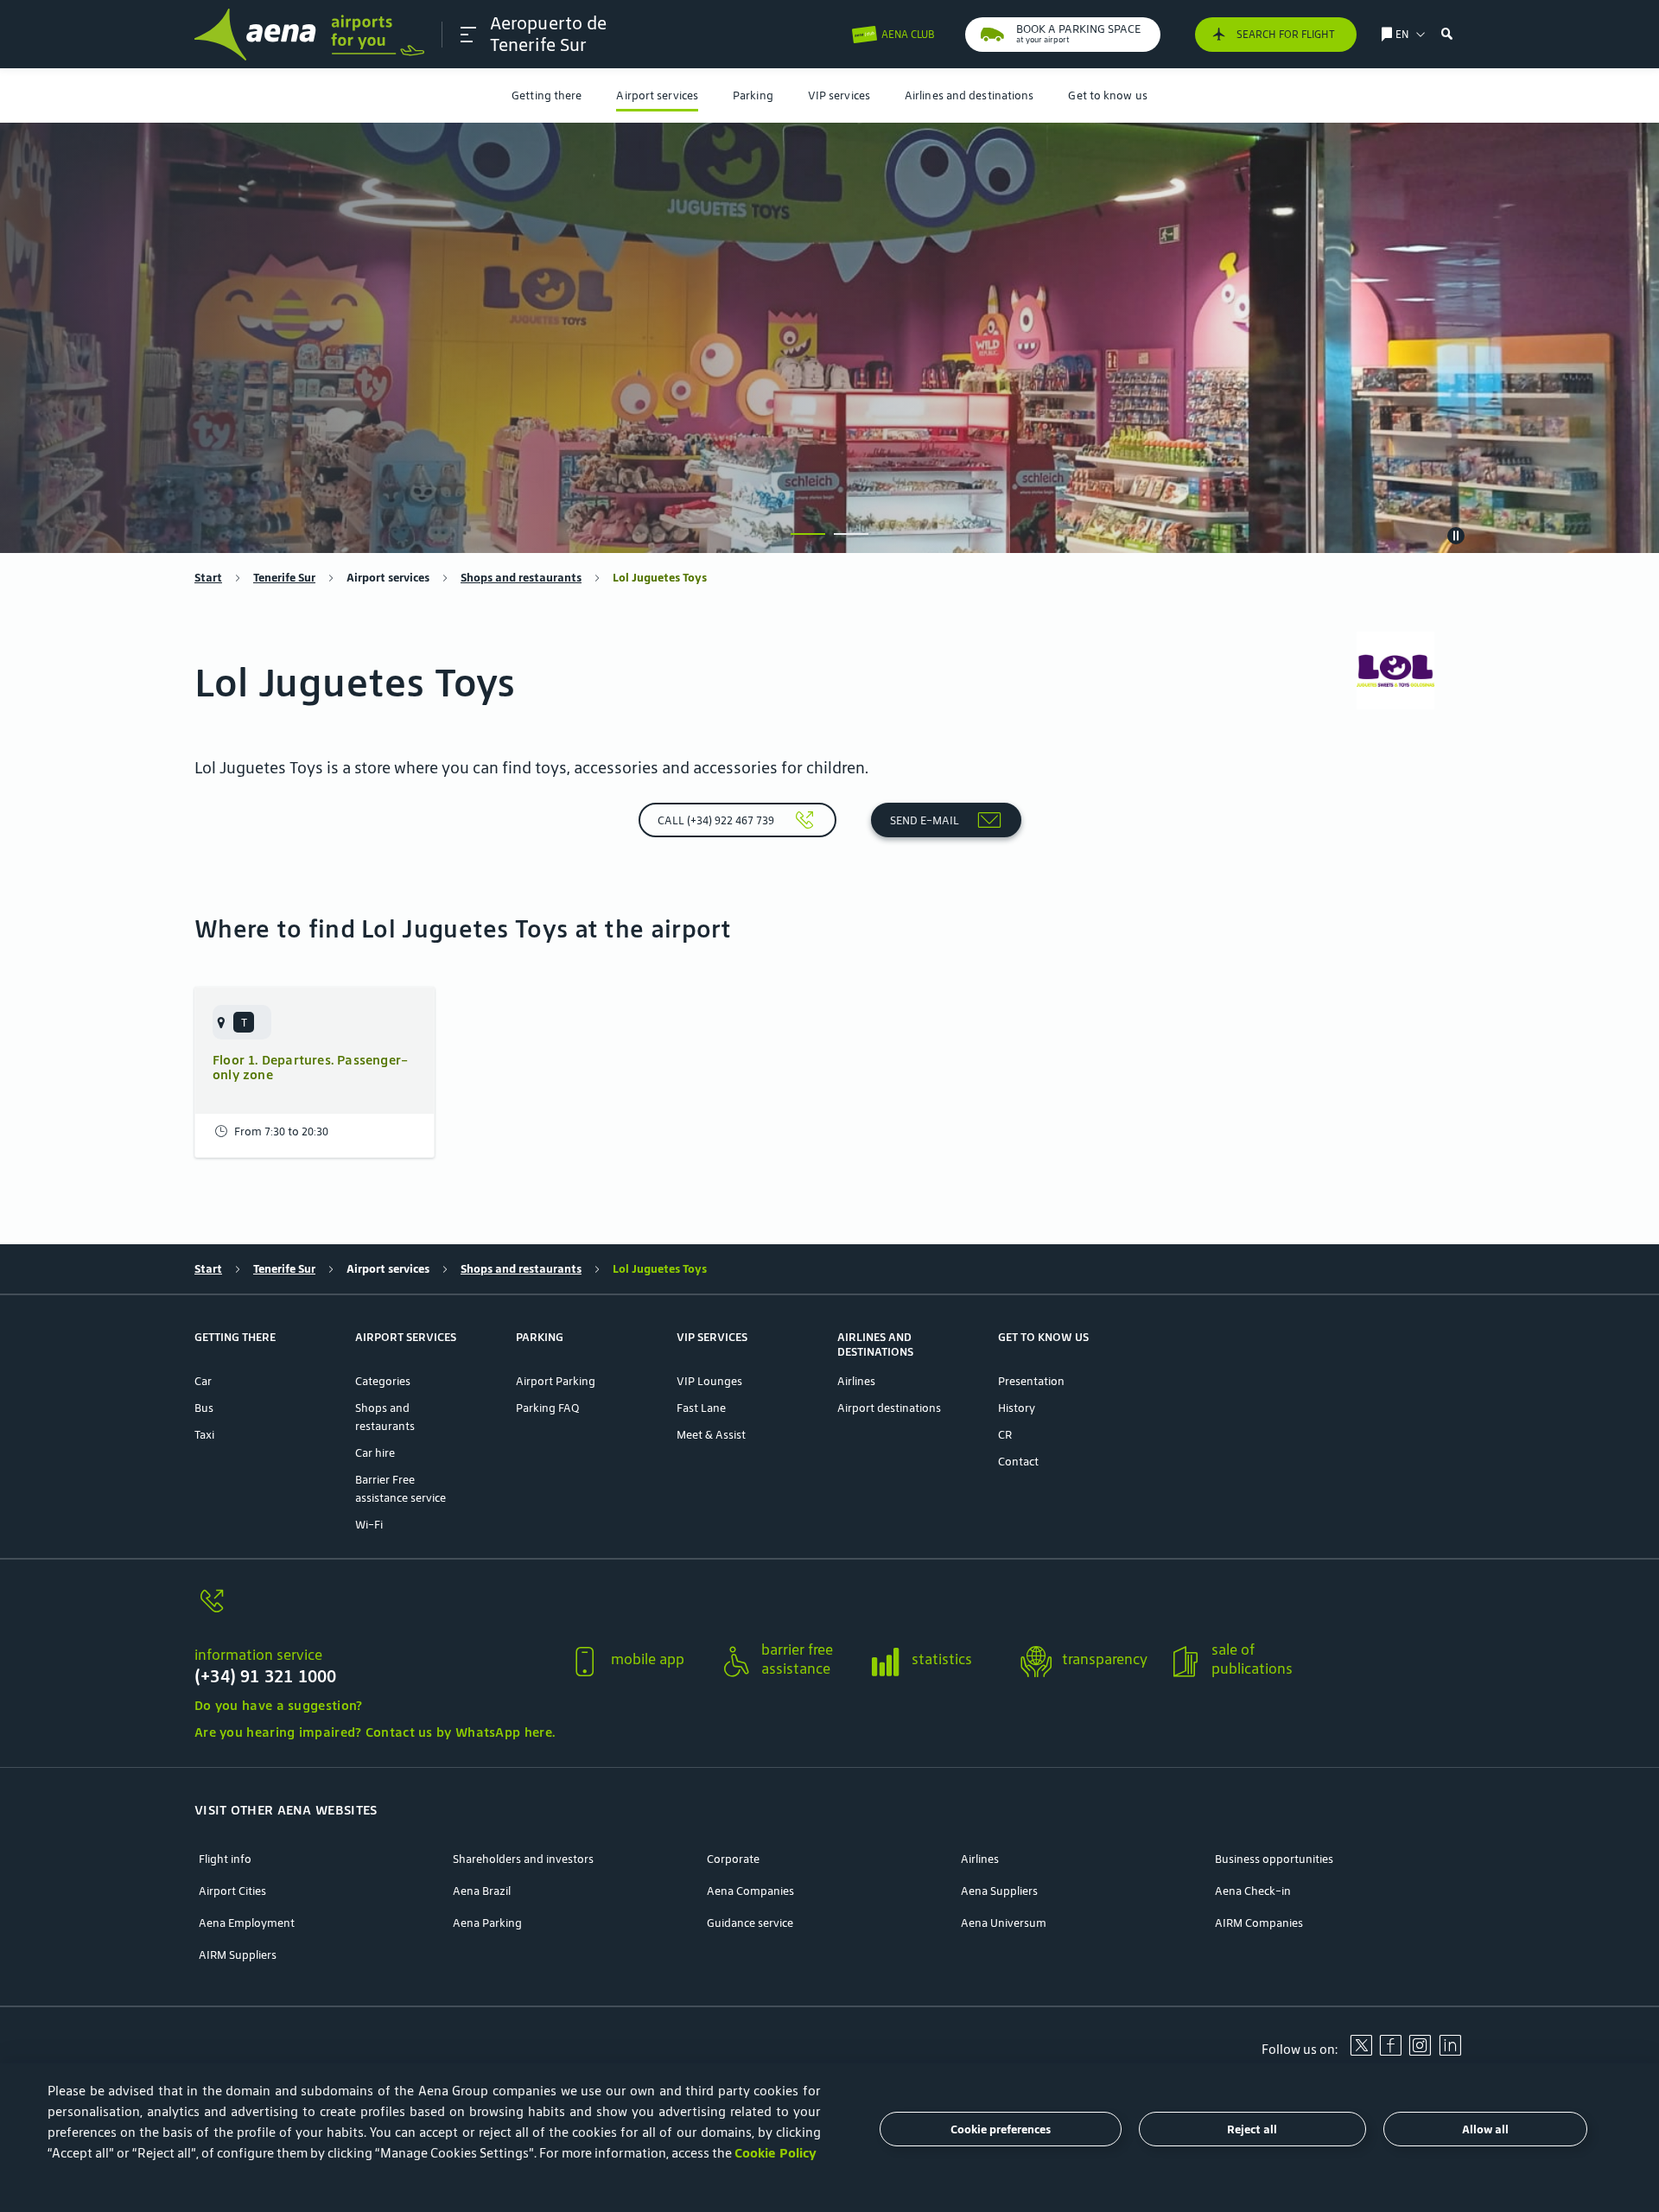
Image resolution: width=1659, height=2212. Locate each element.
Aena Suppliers (999, 1891)
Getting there (547, 95)
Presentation (1031, 1381)
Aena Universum (1004, 1923)
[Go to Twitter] (1361, 2051)
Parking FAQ (547, 1408)
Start (208, 578)
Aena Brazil (482, 1891)
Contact (1018, 1462)
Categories (383, 1381)
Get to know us (1107, 95)
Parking (753, 95)
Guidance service (750, 1923)
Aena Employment (247, 1923)
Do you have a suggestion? (279, 1705)
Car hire (375, 1453)
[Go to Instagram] (1420, 2051)
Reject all (1252, 2129)
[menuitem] (547, 95)
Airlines (856, 1381)
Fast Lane (701, 1408)
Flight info (225, 1859)
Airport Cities (232, 1891)
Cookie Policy (775, 2153)
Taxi (204, 1435)
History (1017, 1408)
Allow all (1485, 2129)
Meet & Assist (711, 1435)
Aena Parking (487, 1923)
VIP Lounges (709, 1381)
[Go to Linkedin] (1450, 2051)
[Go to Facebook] (1390, 2051)
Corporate (733, 1859)
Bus (204, 1408)
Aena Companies (750, 1891)
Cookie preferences (1001, 2129)
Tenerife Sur (284, 578)
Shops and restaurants (521, 578)
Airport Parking (556, 1381)
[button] (468, 35)
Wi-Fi (369, 1525)
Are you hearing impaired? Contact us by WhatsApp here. (375, 1732)
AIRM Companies (1259, 1923)
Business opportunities (1274, 1859)
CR (1005, 1435)
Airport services (657, 95)
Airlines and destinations (969, 95)
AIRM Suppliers (238, 1955)
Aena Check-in (1253, 1891)
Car (203, 1381)
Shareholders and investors (523, 1859)
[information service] (375, 1611)
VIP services (839, 95)
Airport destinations (889, 1408)
